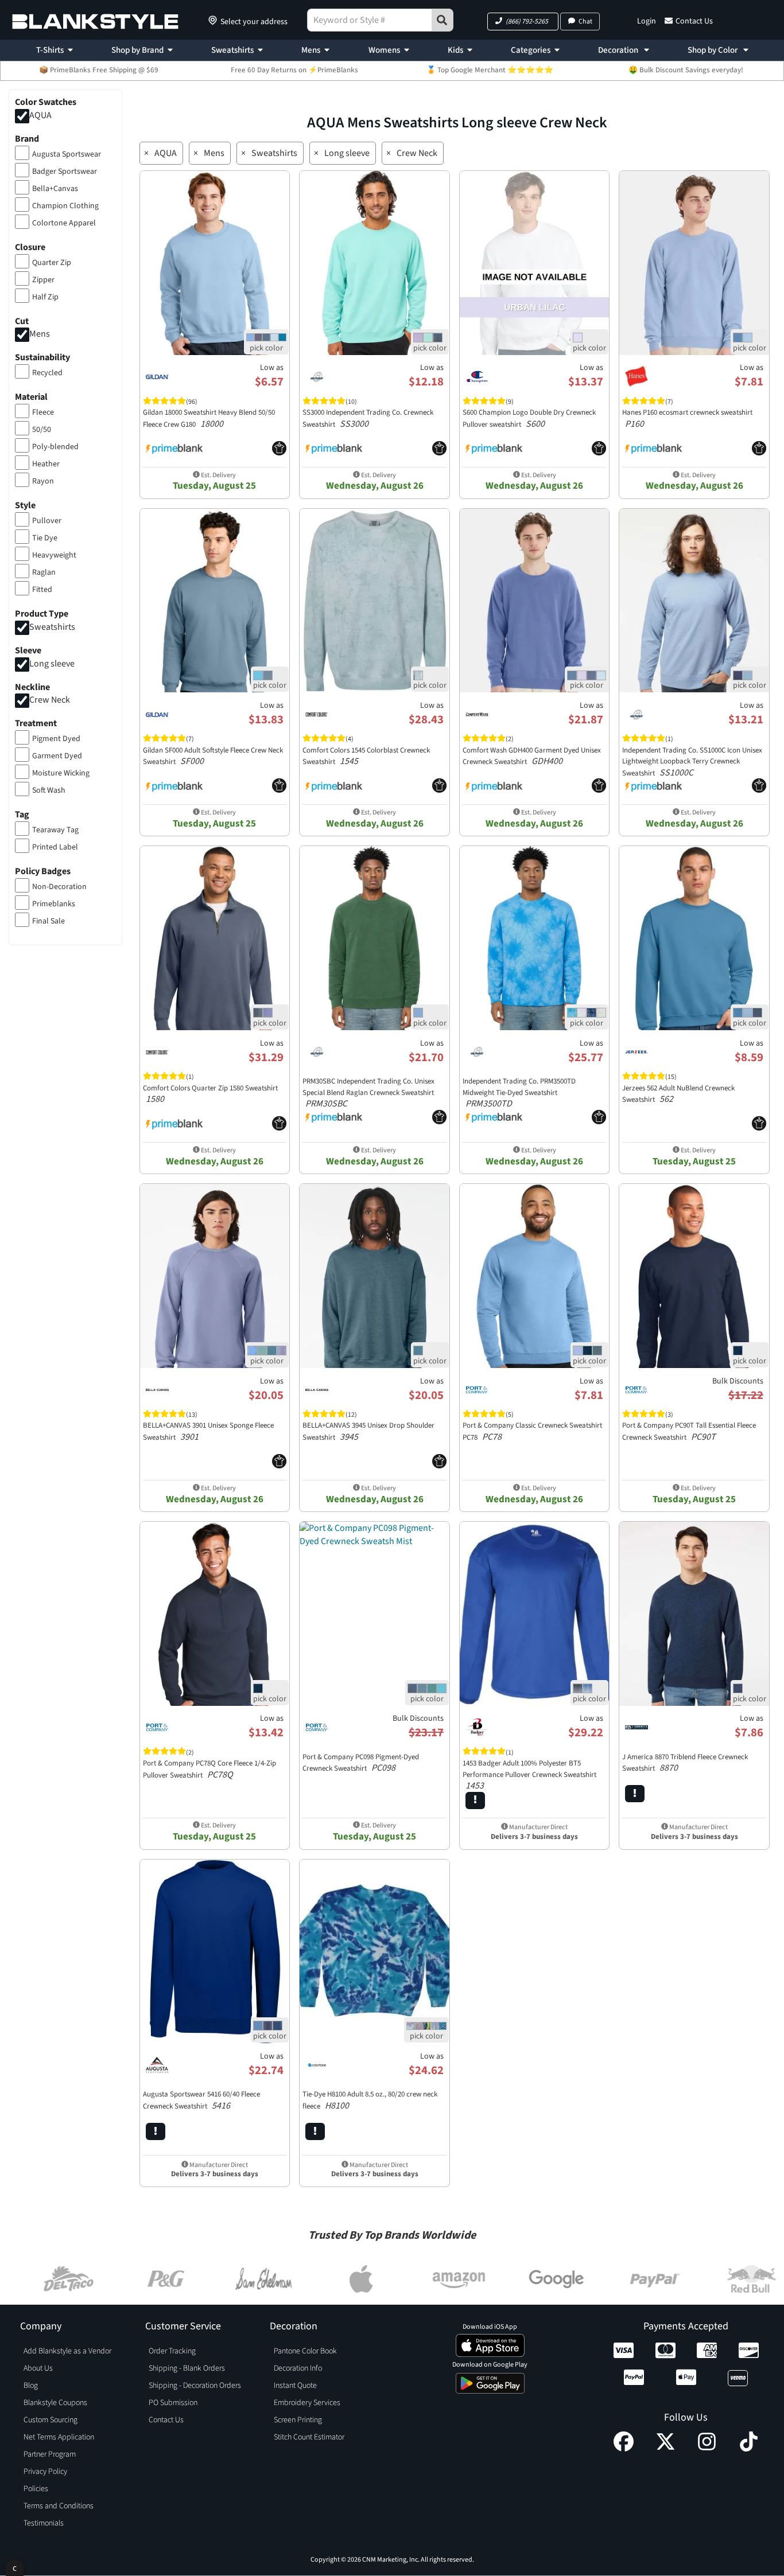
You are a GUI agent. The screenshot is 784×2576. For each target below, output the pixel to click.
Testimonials (44, 2523)
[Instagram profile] (707, 2449)
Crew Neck (50, 700)
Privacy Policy (45, 2472)
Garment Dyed (57, 756)
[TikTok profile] (749, 2449)
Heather (46, 464)
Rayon (43, 481)
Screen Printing (298, 2420)
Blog (31, 2386)
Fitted (42, 590)
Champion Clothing (65, 206)
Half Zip (45, 297)
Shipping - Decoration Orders (195, 2386)
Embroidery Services (307, 2403)
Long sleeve (52, 664)
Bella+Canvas (55, 189)
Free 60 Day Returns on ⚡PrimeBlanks (294, 70)
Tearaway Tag (55, 830)
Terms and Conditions (59, 2506)
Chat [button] (585, 22)
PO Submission (173, 2403)
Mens (311, 50)
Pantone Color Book (305, 2351)
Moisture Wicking (61, 773)
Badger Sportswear (65, 172)
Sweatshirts (232, 50)
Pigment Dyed (56, 739)
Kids (455, 50)
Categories (531, 50)
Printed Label (55, 847)
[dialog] (15, 2568)
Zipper (43, 280)
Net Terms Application (59, 2437)
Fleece (43, 412)
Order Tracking (172, 2351)
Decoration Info (298, 2368)
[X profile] (665, 2449)
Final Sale (48, 921)
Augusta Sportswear (67, 154)
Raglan (44, 572)
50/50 (42, 430)
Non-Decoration (59, 887)
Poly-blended (55, 447)
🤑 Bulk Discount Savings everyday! (686, 70)
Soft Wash (49, 790)
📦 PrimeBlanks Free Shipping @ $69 (99, 70)
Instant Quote (295, 2386)
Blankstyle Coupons (55, 2403)
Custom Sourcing (51, 2420)
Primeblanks (54, 904)
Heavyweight (54, 555)
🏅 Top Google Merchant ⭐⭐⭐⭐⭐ (490, 70)
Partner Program (50, 2454)
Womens (384, 50)
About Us (38, 2368)
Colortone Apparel (64, 223)
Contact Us (694, 21)
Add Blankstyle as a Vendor (67, 2351)
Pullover (47, 521)
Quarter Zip (52, 263)
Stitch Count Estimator (309, 2437)
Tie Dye (45, 538)
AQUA (40, 115)
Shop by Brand (137, 50)
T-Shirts (50, 50)
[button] (523, 22)
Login (647, 21)
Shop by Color (713, 50)
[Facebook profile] (624, 2449)
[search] (443, 20)
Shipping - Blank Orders (187, 2368)
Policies (36, 2489)
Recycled (47, 373)
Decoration (619, 50)
